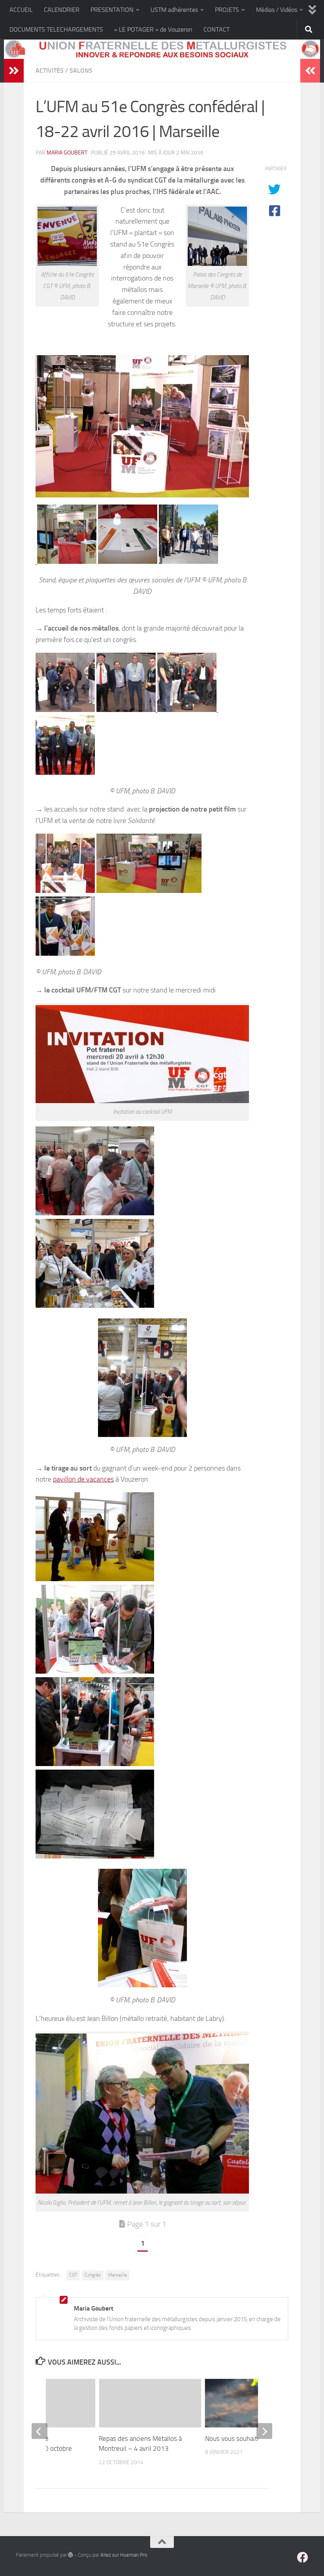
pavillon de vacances (83, 1479)
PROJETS (227, 10)
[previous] (40, 2431)
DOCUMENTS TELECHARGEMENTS (56, 29)
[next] (264, 2431)
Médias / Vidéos (277, 10)
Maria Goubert (67, 153)
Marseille (118, 2275)
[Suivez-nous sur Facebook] (303, 2557)
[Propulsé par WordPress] (71, 2555)
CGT (73, 2275)
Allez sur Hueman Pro (124, 2555)
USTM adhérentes (174, 10)
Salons (81, 71)
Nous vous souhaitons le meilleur (252, 2439)
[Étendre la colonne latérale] (14, 71)
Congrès (93, 2275)
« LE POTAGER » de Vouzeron (153, 29)
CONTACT (217, 29)
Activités (50, 71)
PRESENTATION (112, 10)
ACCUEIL (21, 10)
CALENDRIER (62, 10)
